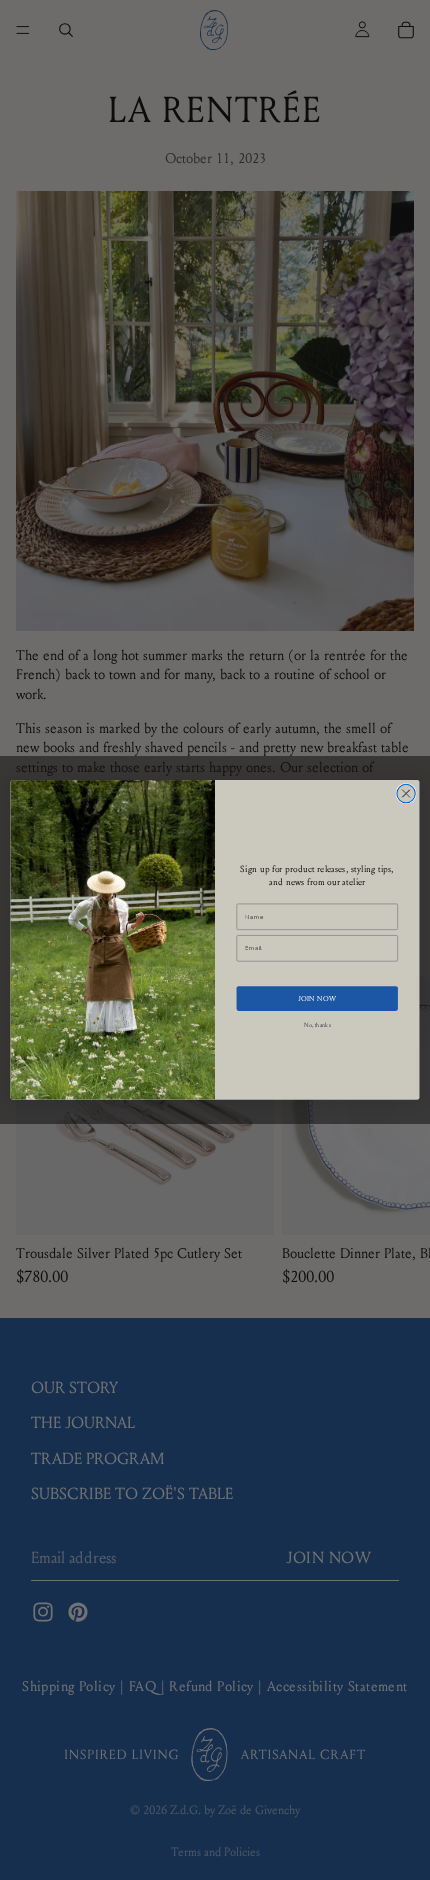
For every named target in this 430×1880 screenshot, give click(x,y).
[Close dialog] (406, 793)
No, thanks (317, 1024)
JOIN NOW (317, 998)
